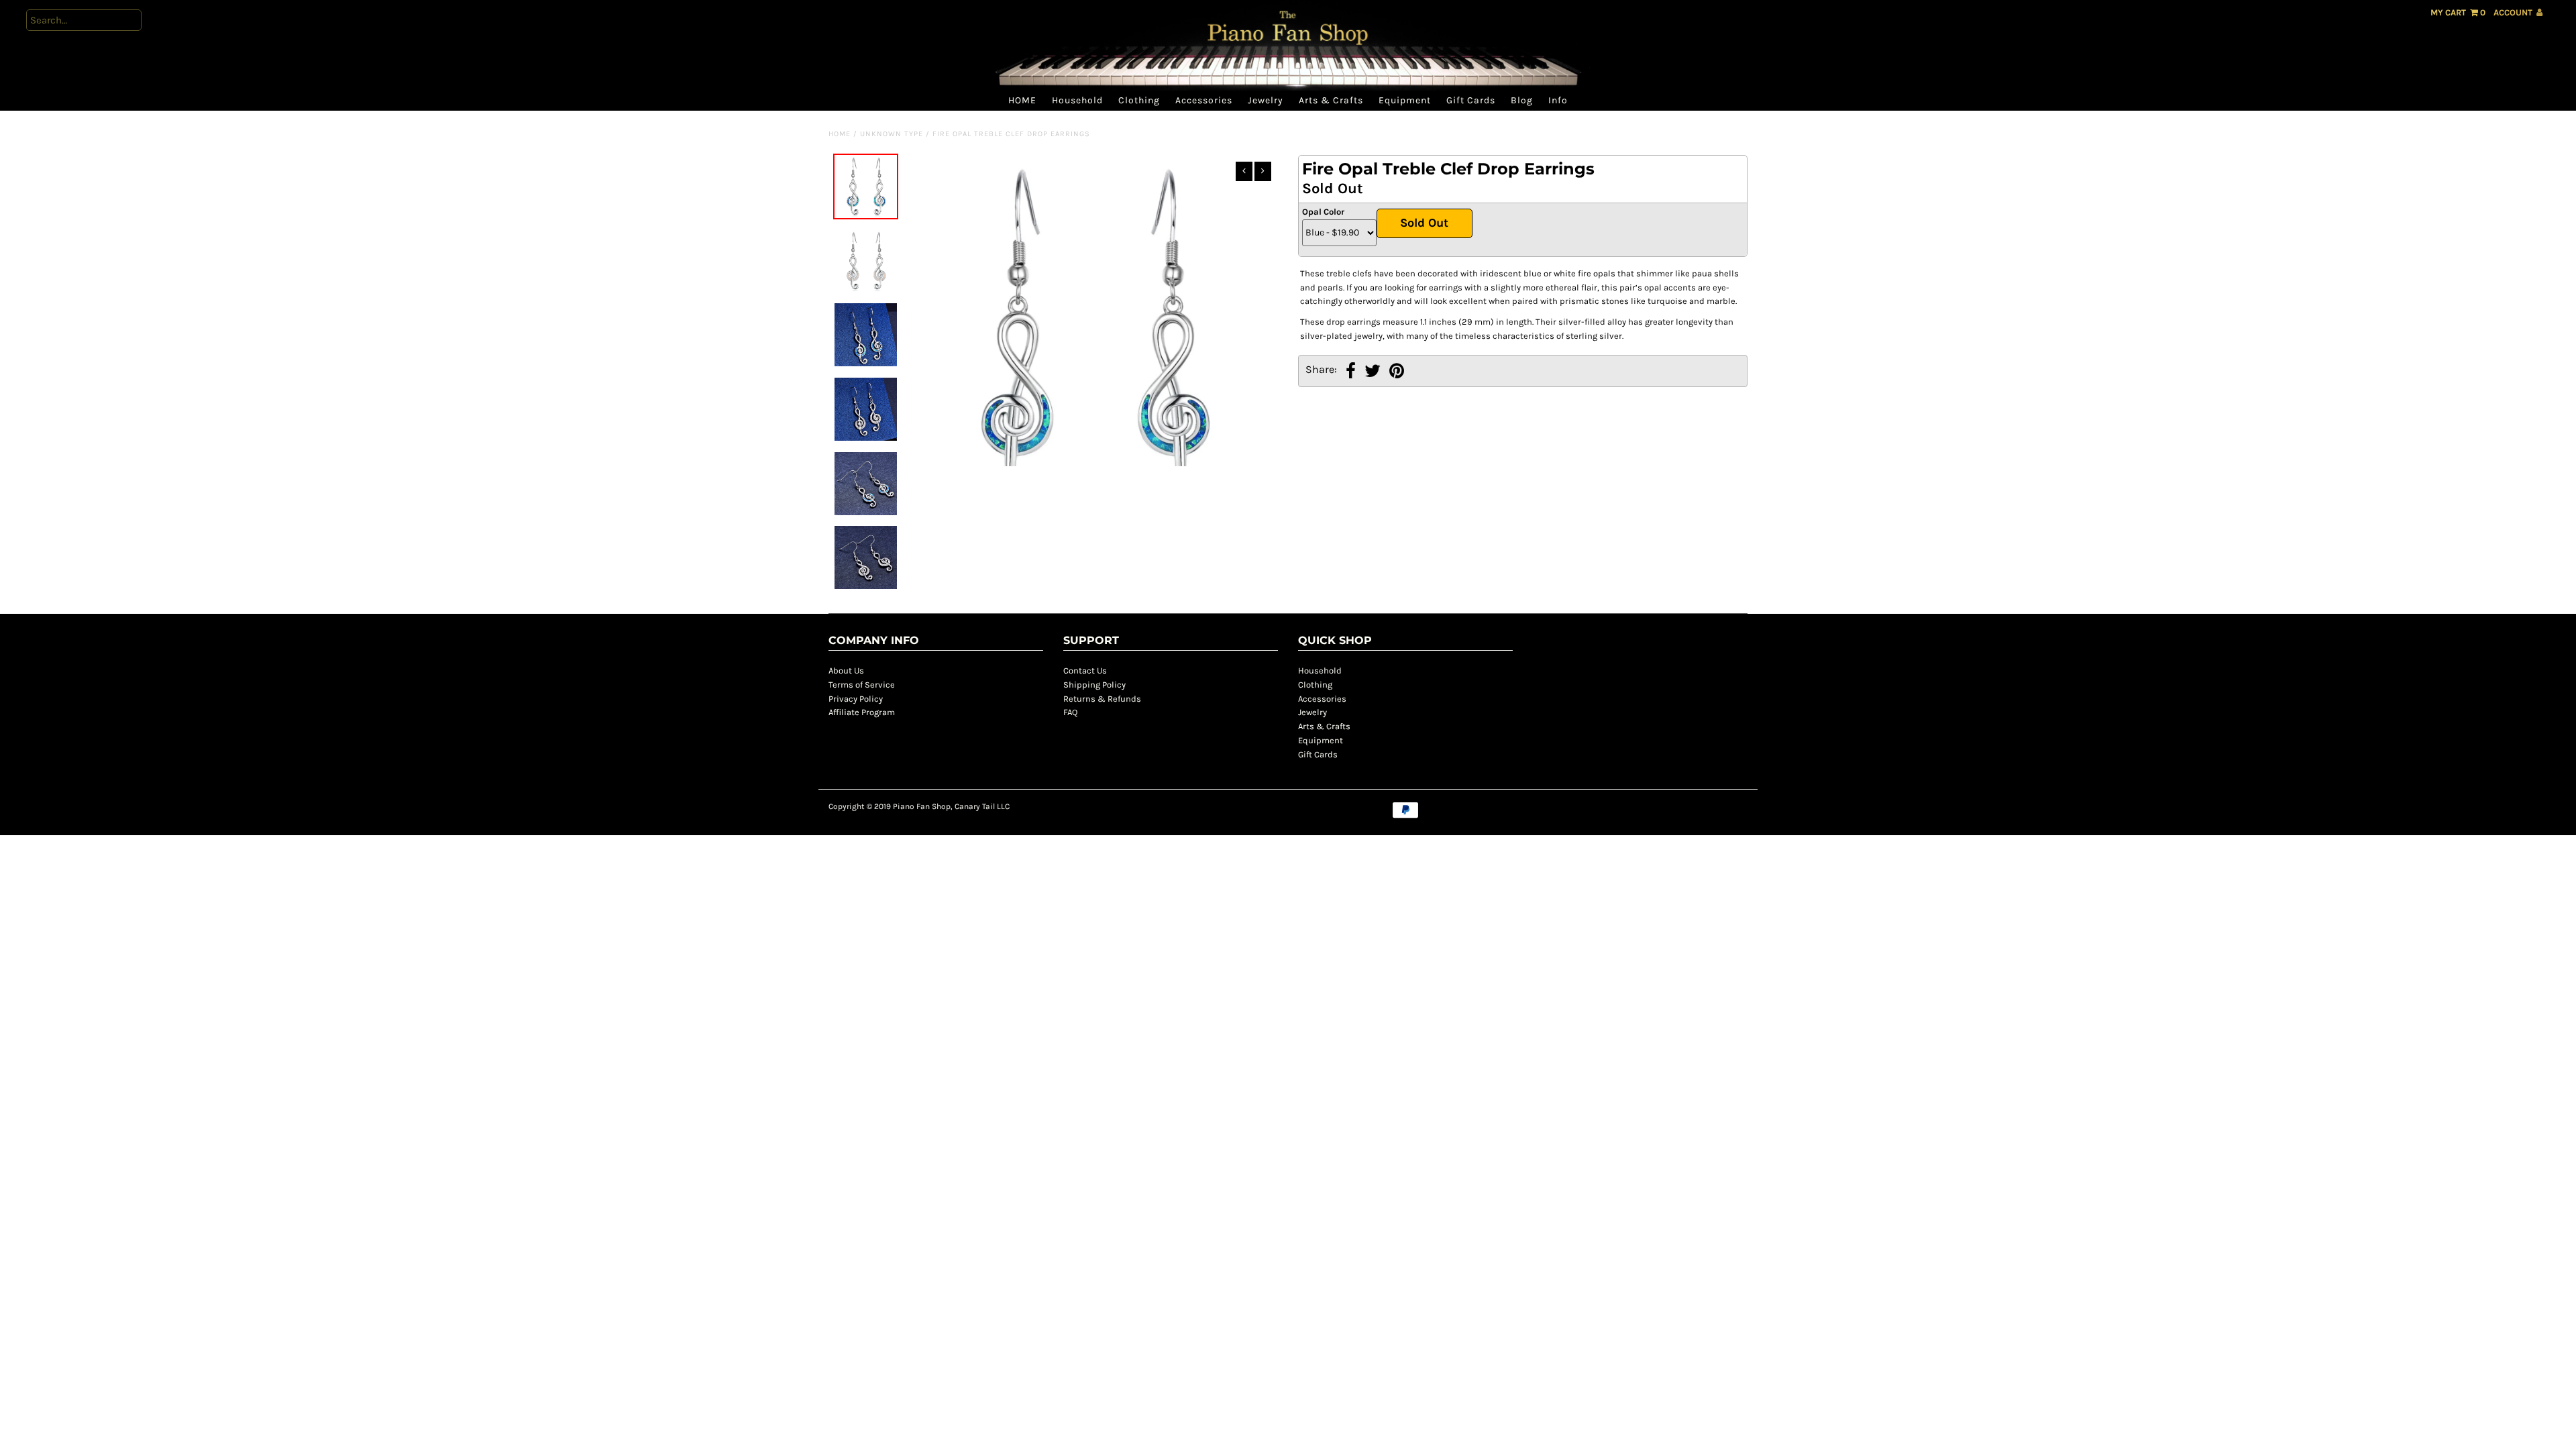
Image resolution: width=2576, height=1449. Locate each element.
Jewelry (1266, 100)
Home (840, 134)
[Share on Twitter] (1373, 373)
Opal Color (1323, 212)
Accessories (1204, 100)
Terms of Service (862, 685)
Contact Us (1085, 670)
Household (1077, 100)
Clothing (1139, 100)
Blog (1522, 100)
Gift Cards (1471, 100)
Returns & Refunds (1102, 699)
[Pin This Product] (1397, 373)
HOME (1022, 100)
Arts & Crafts (1331, 100)
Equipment (1405, 100)
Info (1558, 100)
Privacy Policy (856, 699)
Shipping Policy (1094, 685)
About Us (846, 670)
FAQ (1070, 712)
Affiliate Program (862, 712)
